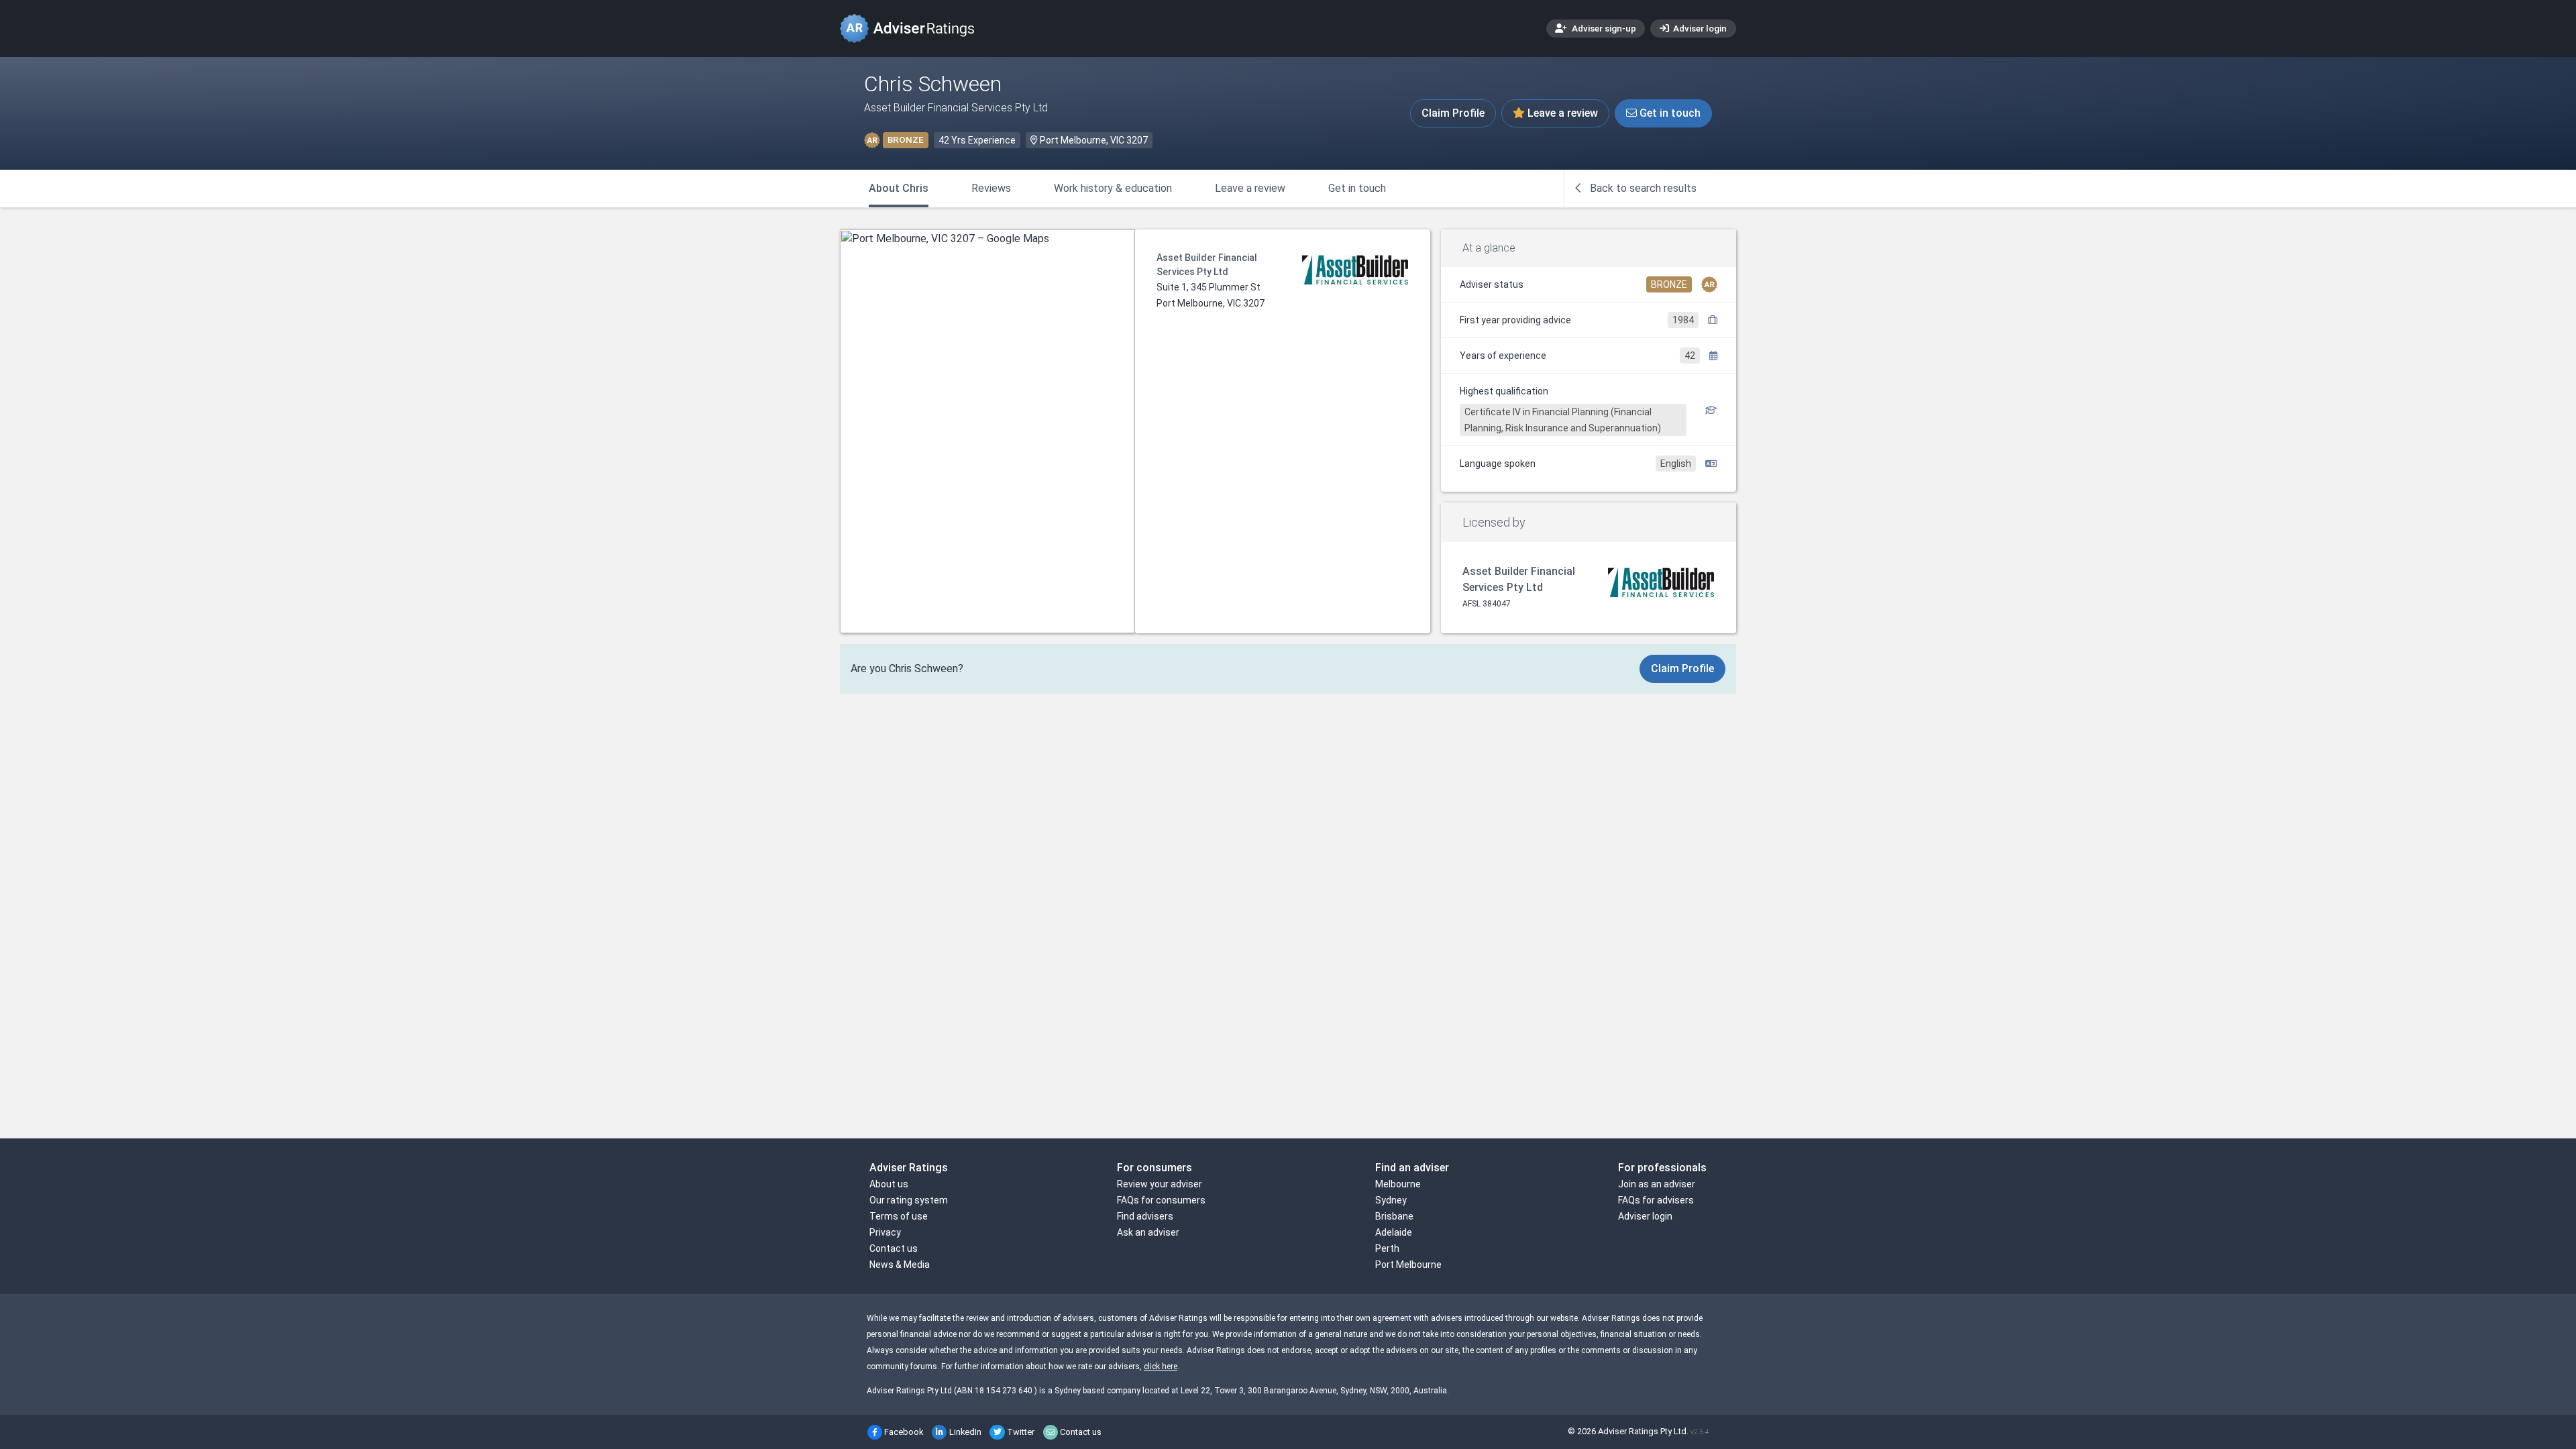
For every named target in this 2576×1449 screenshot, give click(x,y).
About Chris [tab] (899, 188)
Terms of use (899, 1216)
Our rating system (909, 1200)
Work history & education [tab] (1113, 188)
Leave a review (1561, 113)
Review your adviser (1160, 1184)
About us (889, 1184)
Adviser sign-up (1603, 28)
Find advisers (1145, 1216)
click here (1161, 1366)
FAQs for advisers (1656, 1200)
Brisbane (1394, 1216)
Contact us (894, 1248)
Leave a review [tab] (1250, 188)
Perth (1387, 1248)
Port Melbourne (1408, 1265)
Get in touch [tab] (1357, 188)
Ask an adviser (1148, 1232)
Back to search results (1642, 188)
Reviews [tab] (991, 188)
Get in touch (1669, 113)
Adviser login (1699, 28)
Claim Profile (1453, 113)
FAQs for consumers (1161, 1200)
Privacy (885, 1232)
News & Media (900, 1265)
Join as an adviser (1657, 1184)
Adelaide (1394, 1232)
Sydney (1391, 1200)
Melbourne (1398, 1184)
